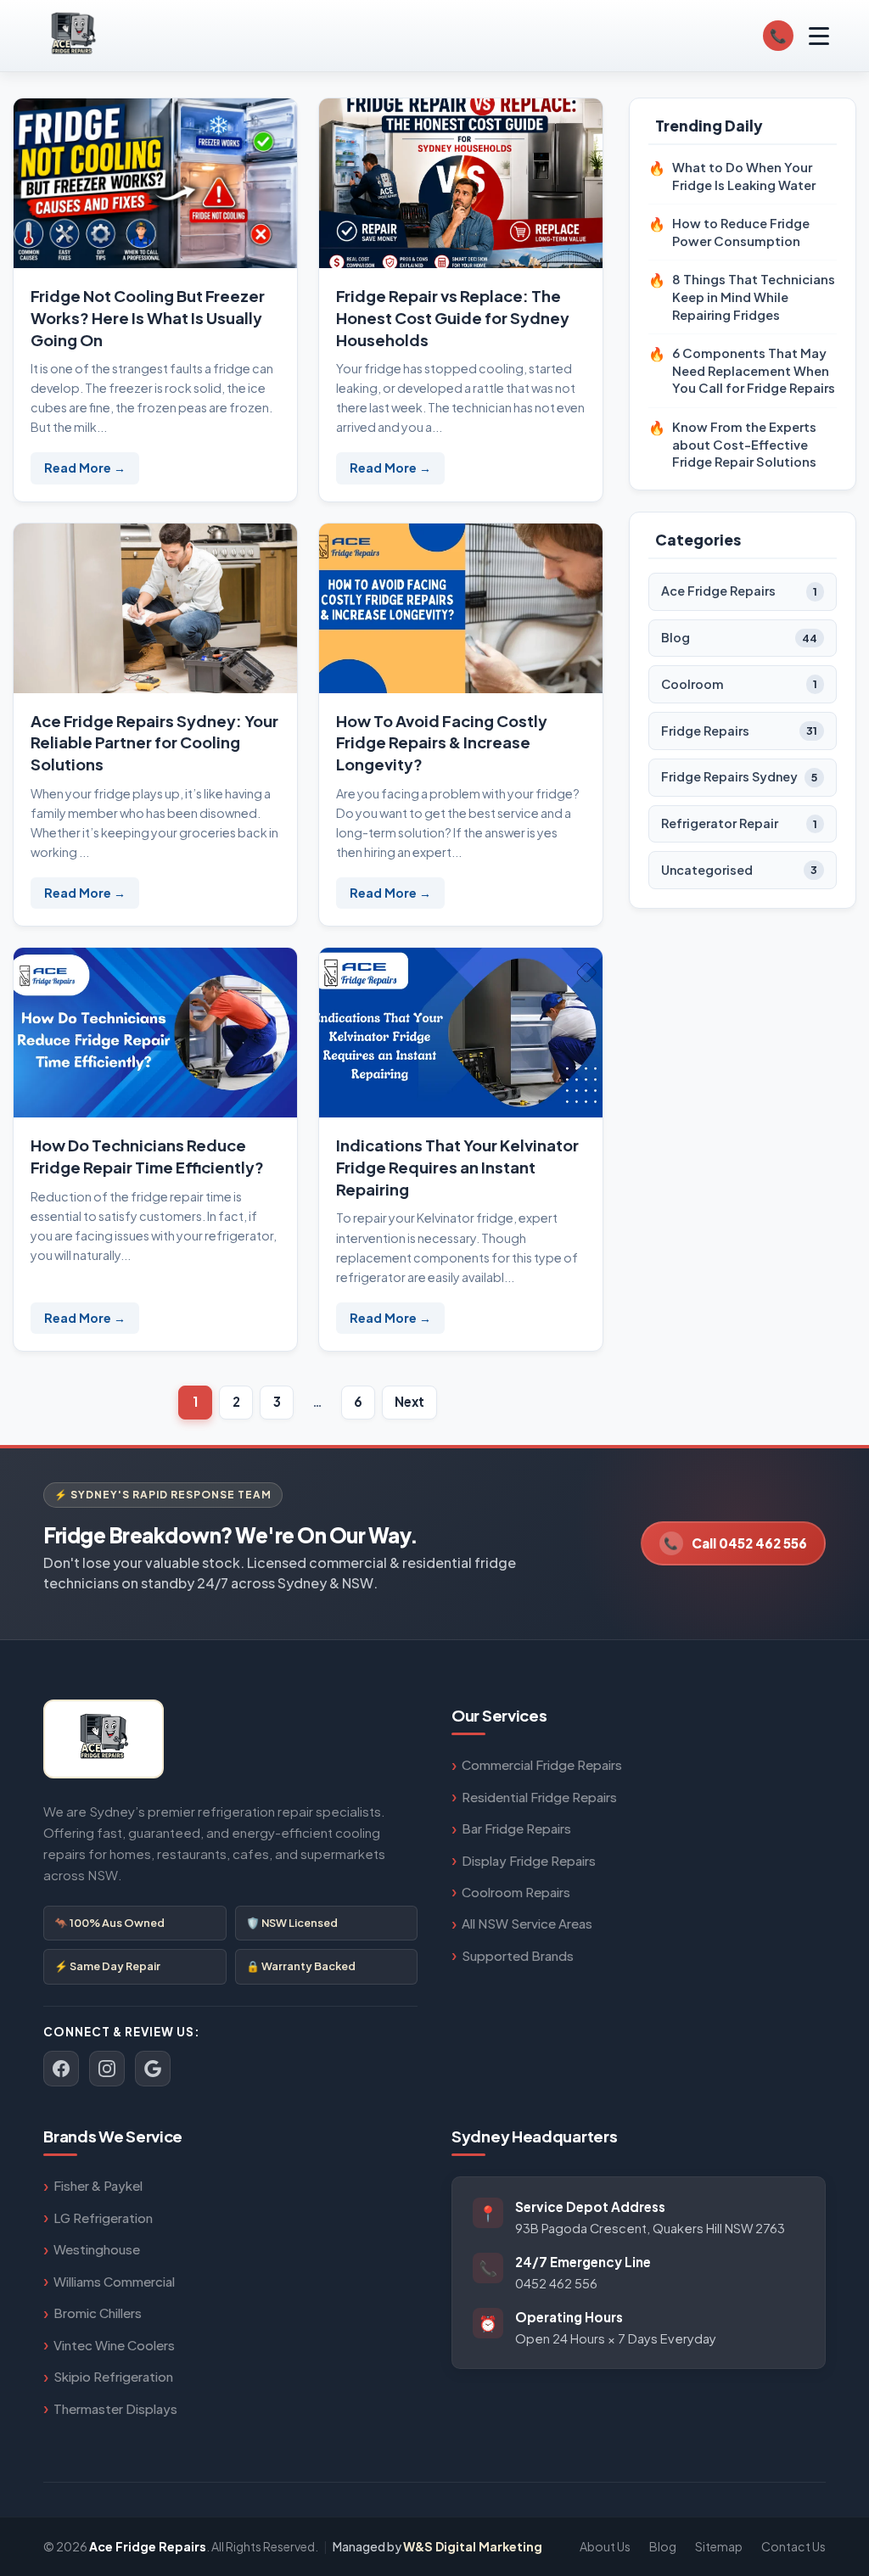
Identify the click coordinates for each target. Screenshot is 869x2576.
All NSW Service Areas (527, 1923)
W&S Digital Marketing (473, 2546)
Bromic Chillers (98, 2313)
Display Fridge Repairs (529, 1860)
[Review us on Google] (153, 2069)
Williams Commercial (114, 2281)
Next (409, 1401)
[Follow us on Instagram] (107, 2069)
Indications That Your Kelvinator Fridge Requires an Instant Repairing (457, 1167)
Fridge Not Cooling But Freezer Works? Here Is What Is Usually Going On (148, 318)
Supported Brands (518, 1955)
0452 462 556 (556, 2283)
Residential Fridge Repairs (539, 1797)
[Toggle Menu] (819, 36)
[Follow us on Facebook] (61, 2069)
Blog (663, 2546)
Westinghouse (97, 2249)
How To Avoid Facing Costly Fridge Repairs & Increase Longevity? (442, 743)
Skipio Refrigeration (113, 2376)
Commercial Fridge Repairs (542, 1764)
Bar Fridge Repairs (516, 1828)
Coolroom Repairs (516, 1892)
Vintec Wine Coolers (114, 2345)
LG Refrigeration (103, 2218)
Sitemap (719, 2546)
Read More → (85, 468)
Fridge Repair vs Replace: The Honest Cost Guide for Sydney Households (453, 318)
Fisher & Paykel (98, 2185)
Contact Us (793, 2546)
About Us (605, 2546)
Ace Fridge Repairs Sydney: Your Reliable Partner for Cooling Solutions (154, 743)
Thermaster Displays (115, 2408)
